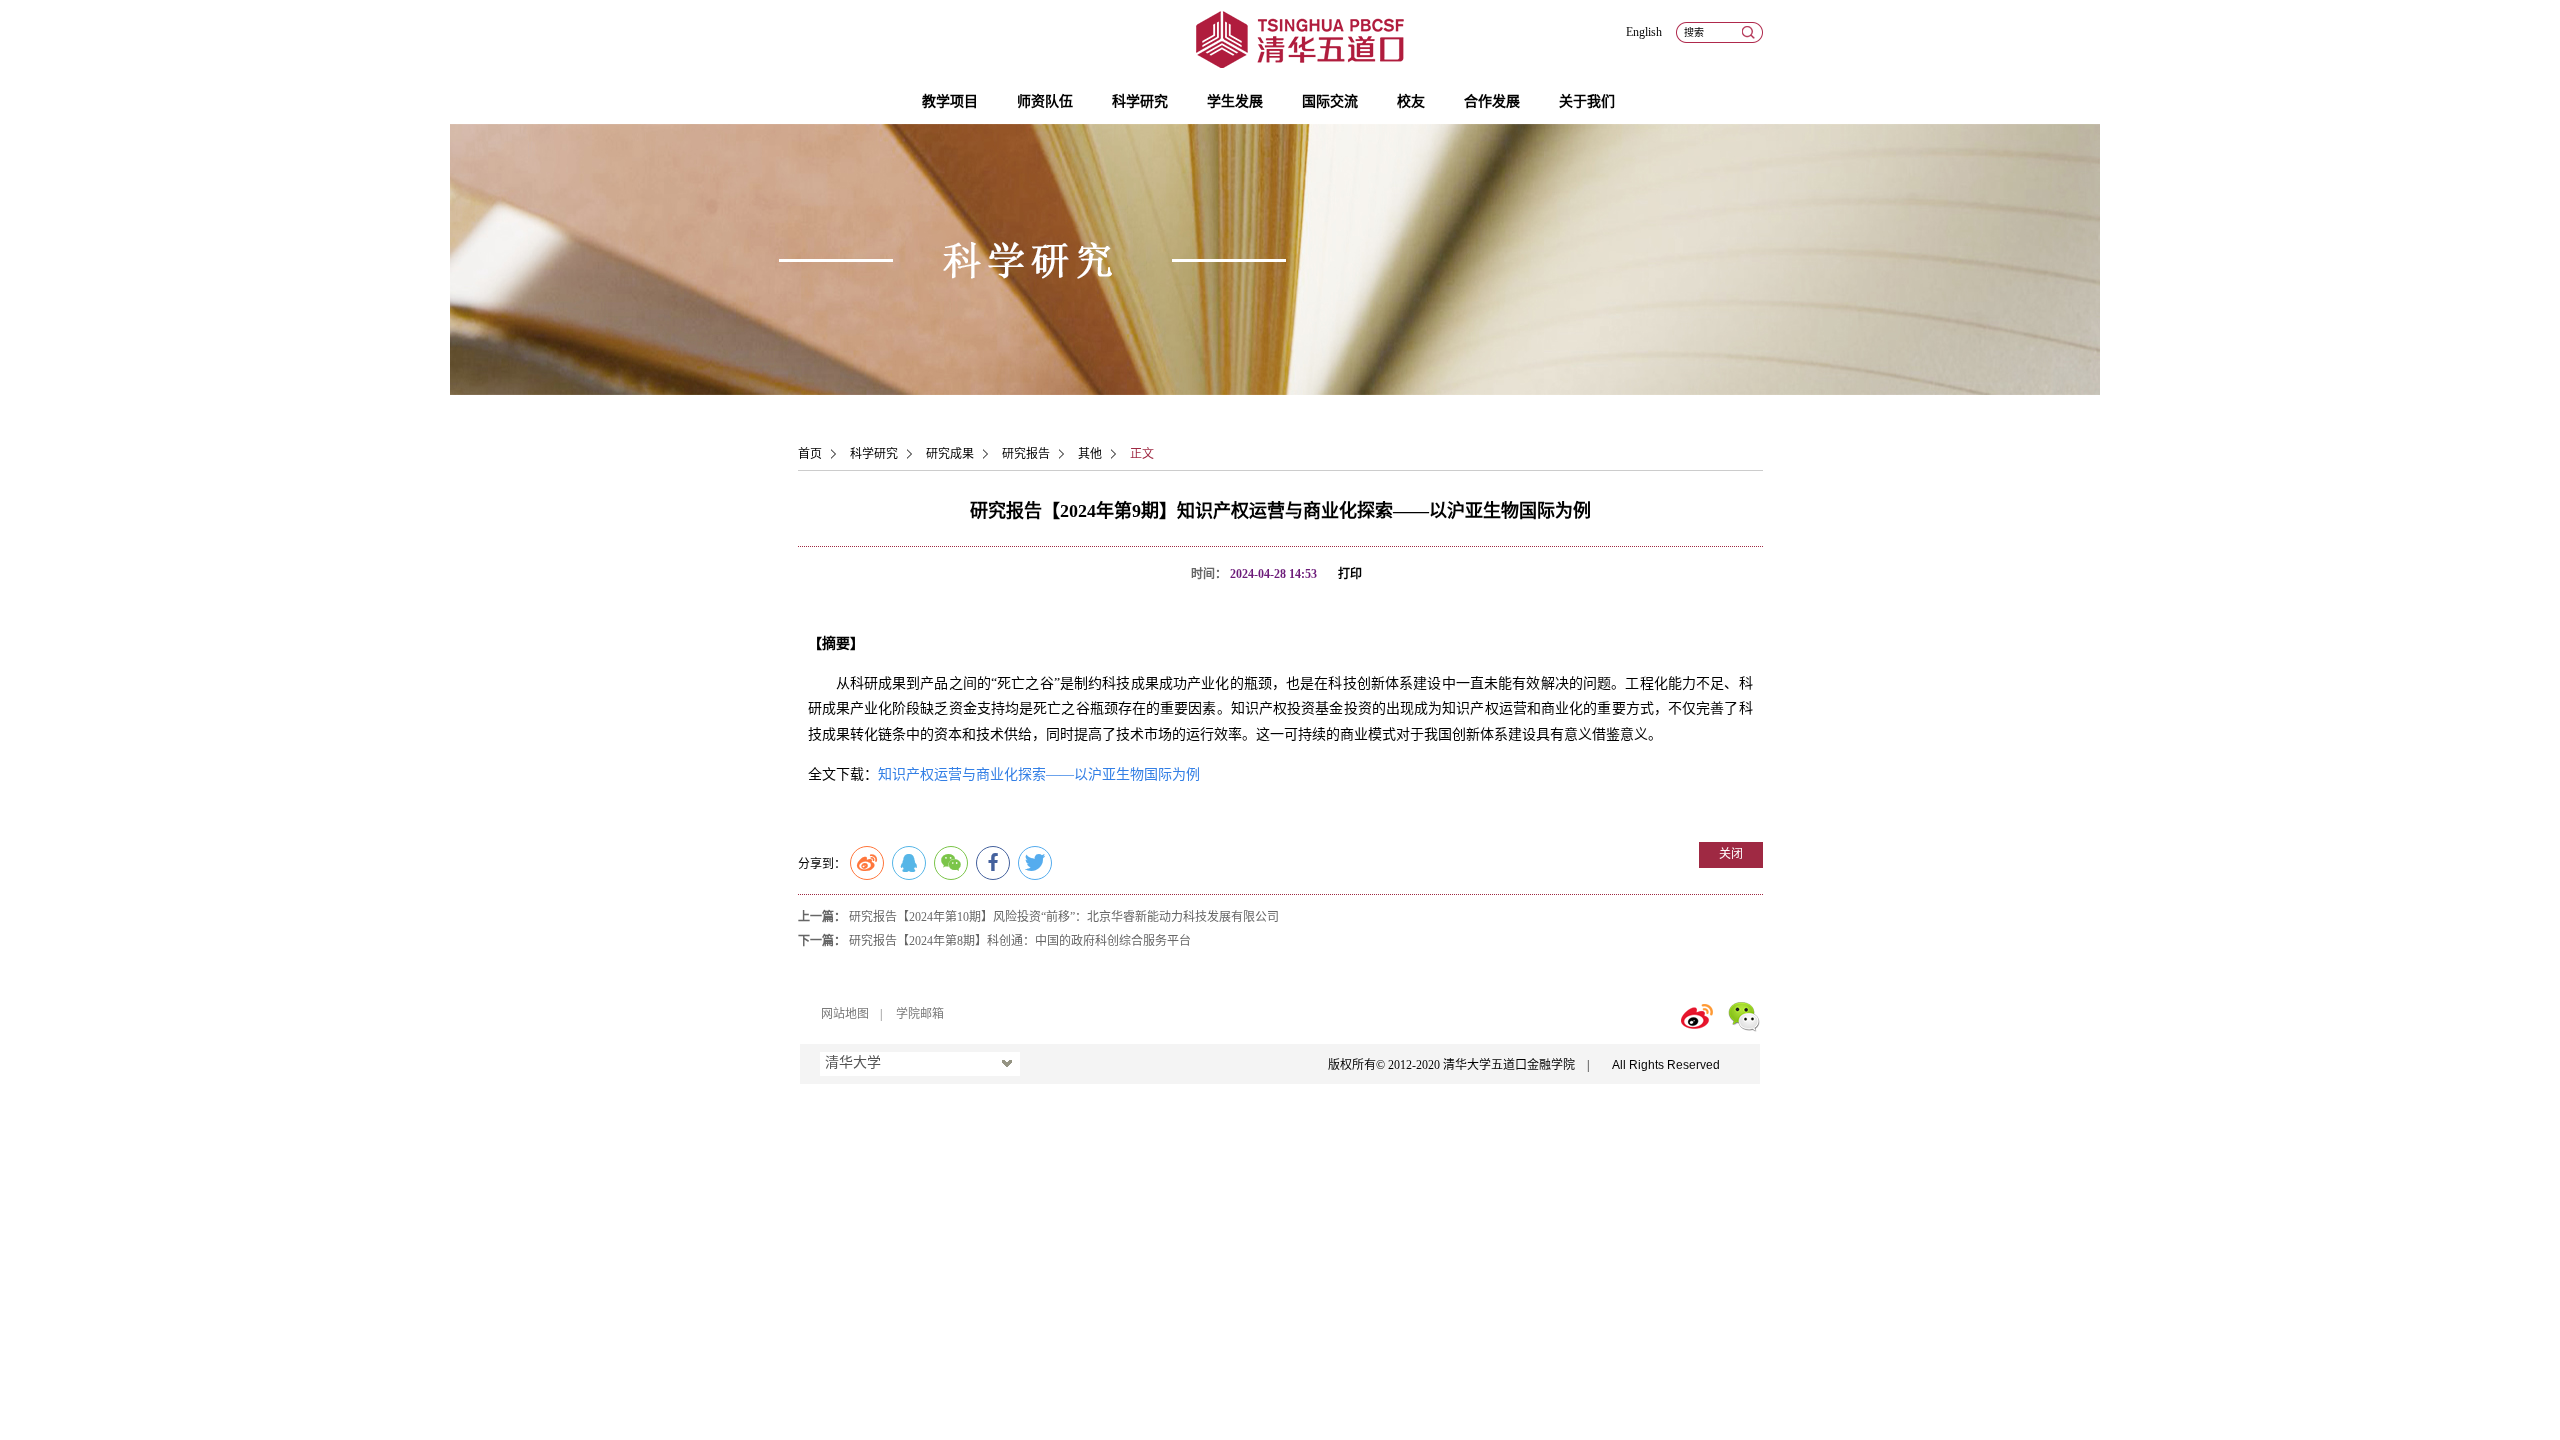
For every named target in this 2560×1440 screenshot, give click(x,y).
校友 (1411, 101)
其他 (1090, 454)
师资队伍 (1045, 101)
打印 (1350, 574)
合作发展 (1492, 101)
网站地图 (845, 1014)
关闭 (1731, 854)
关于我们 (1587, 101)
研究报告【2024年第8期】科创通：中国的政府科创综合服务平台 (1020, 941)
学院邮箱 (920, 1014)
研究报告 (1026, 454)
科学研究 (1140, 101)
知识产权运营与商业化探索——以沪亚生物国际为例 (1039, 774)
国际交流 (1330, 101)
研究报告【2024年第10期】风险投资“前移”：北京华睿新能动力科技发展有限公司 (1064, 917)
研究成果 (950, 454)
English (1644, 32)
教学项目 (950, 101)
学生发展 (1235, 101)
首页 (810, 454)
